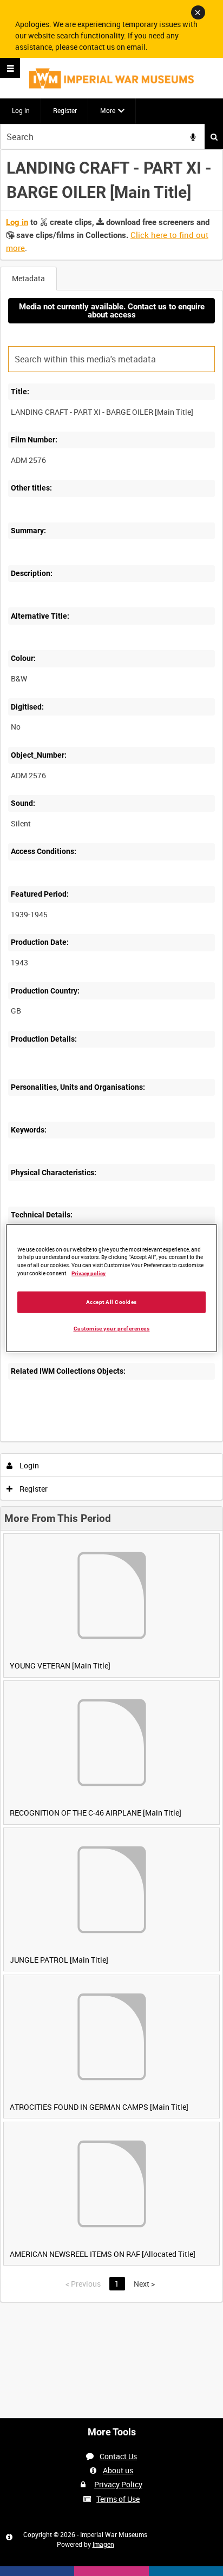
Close (198, 12)
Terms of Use (118, 2499)
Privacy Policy (118, 2484)
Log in (21, 110)
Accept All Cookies (111, 1302)
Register (65, 110)
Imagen (103, 2544)
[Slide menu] (10, 68)
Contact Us (118, 2456)
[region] (111, 1288)
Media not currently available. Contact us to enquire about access (112, 311)
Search (214, 137)
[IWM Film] (111, 78)
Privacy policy (88, 1273)
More (108, 110)
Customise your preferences (112, 1329)
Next (144, 2284)
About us (118, 2470)
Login (28, 1465)
